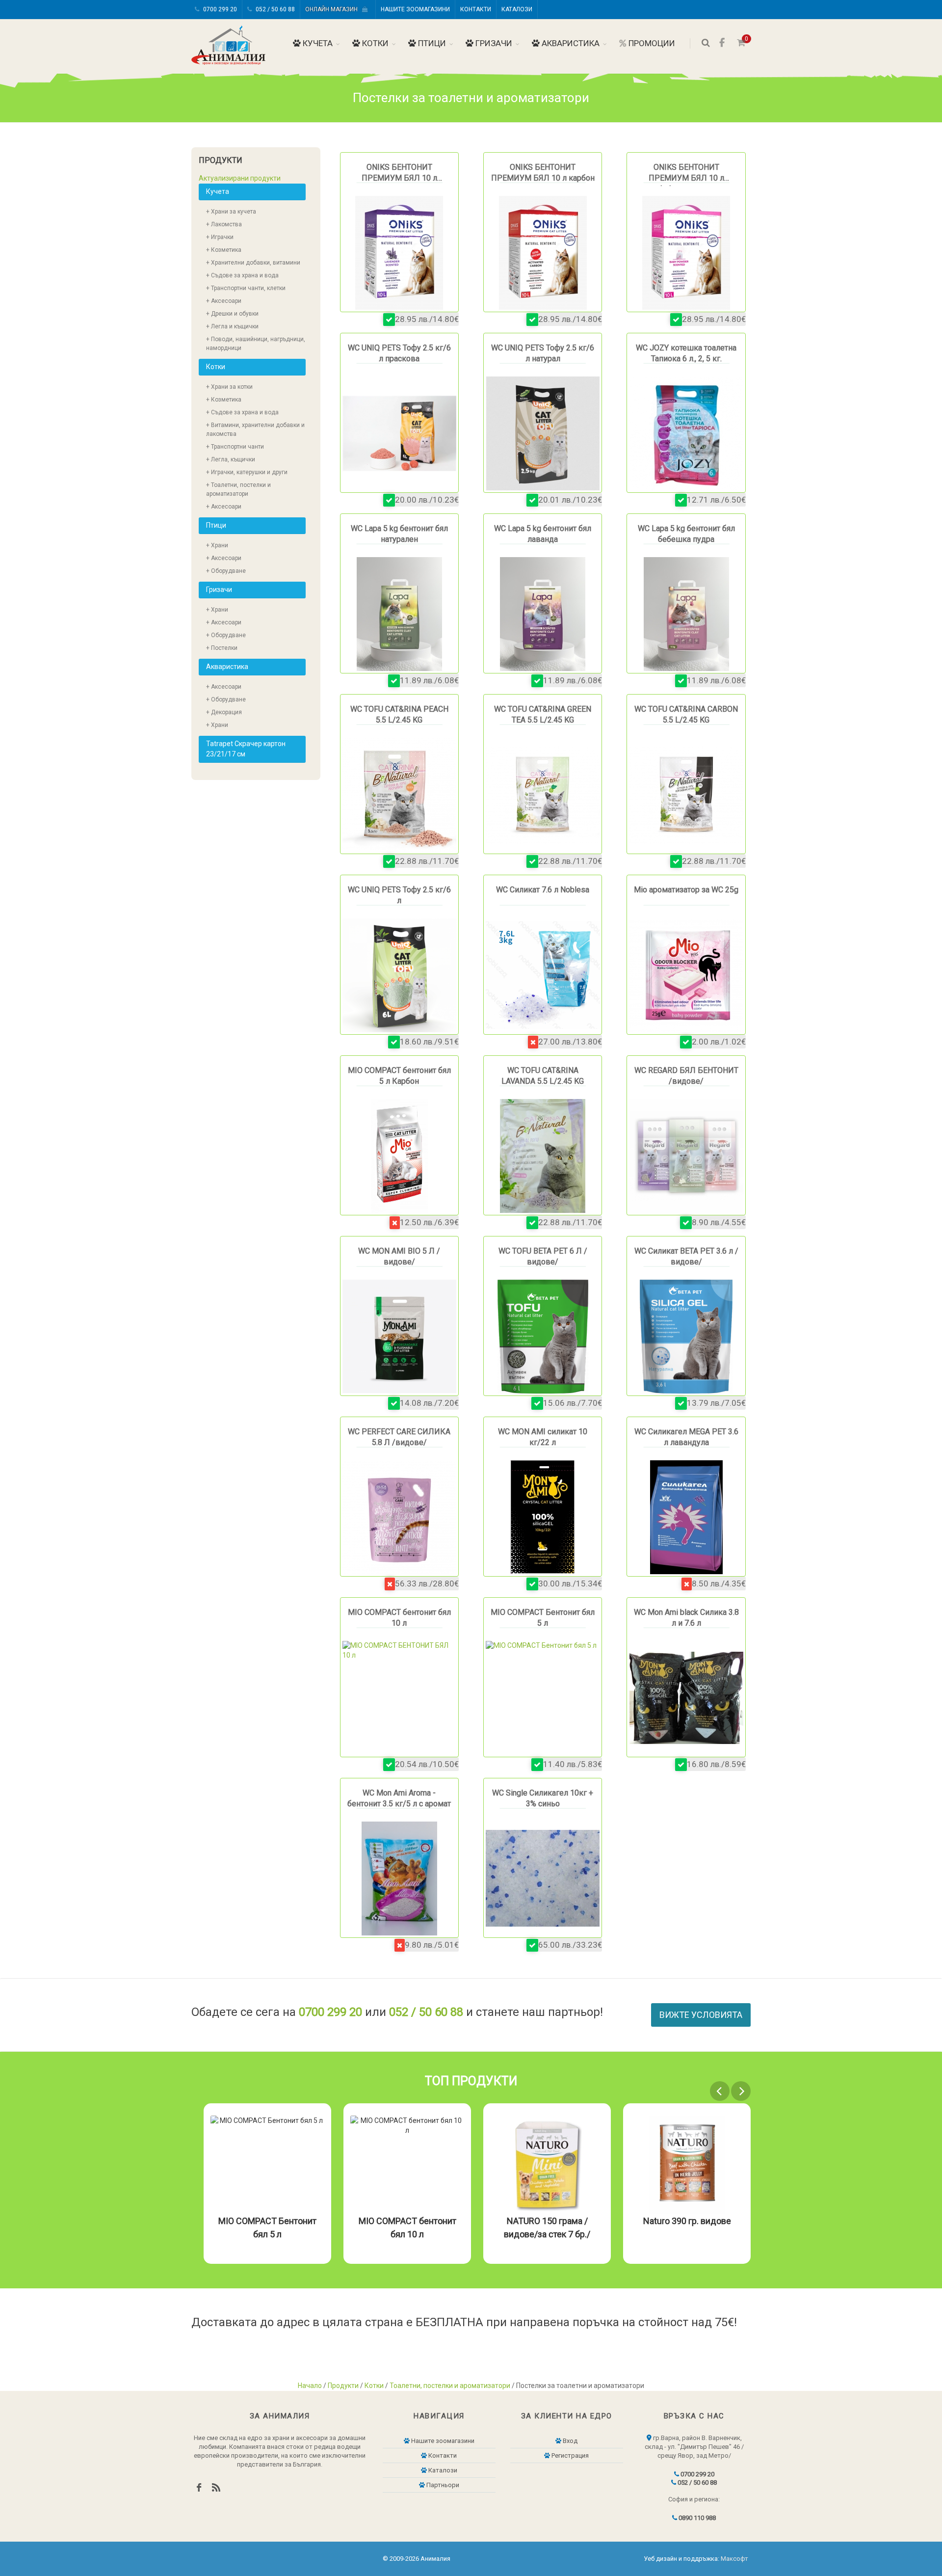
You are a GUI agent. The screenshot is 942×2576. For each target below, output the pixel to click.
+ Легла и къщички (232, 326)
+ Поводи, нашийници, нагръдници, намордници (256, 344)
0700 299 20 (219, 9)
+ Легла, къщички (231, 459)
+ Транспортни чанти (235, 447)
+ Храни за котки (229, 387)
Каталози (517, 9)
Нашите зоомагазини (415, 9)
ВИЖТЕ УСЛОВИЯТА (701, 2015)
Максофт (734, 2559)
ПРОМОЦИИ (651, 43)
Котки (374, 43)
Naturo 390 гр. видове (547, 2221)
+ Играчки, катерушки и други (247, 472)
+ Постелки (222, 648)
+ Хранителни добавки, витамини (253, 263)
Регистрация (569, 2455)
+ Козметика (224, 250)
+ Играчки (220, 237)
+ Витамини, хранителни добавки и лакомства (255, 429)
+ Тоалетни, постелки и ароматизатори (238, 489)
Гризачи (493, 43)
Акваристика (570, 43)
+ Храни (217, 545)
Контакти (476, 9)
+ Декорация (224, 712)
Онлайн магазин (334, 9)
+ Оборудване (226, 571)
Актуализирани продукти (240, 178)
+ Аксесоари (224, 301)
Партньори (442, 2485)
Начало (310, 2386)
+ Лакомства (224, 224)
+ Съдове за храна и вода (242, 275)
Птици (431, 43)
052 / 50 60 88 (275, 9)
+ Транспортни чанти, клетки (246, 288)
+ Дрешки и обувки (232, 314)
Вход (569, 2441)
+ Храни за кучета (231, 212)
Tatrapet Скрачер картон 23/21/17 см (246, 749)
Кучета (317, 43)
